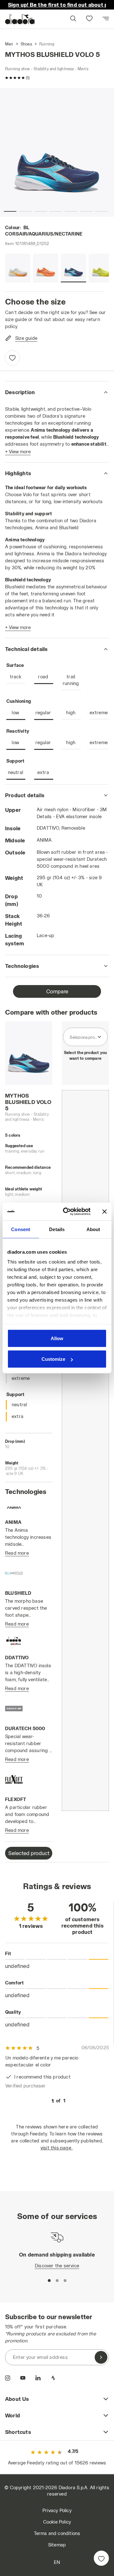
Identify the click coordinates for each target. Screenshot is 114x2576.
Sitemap (57, 2545)
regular (43, 713)
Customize (53, 1359)
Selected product (29, 1853)
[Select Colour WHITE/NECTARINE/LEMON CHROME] (18, 268)
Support (31, 761)
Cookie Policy (57, 2522)
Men (9, 44)
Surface (21, 665)
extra (43, 772)
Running (47, 44)
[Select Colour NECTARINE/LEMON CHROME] (46, 268)
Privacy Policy (57, 2510)
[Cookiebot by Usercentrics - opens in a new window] (67, 1212)
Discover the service (57, 2266)
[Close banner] (104, 1211)
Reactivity (31, 731)
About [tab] (93, 1229)
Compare (57, 991)
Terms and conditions (57, 2533)
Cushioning (32, 701)
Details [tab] (57, 1229)
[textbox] (84, 1037)
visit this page (57, 2148)
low (15, 713)
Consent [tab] (21, 1229)
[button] (73, 19)
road (43, 677)
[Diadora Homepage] (20, 19)
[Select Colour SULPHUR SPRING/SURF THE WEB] (101, 268)
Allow (57, 1338)
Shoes (26, 44)
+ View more (18, 452)
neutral (16, 772)
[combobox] (85, 1037)
